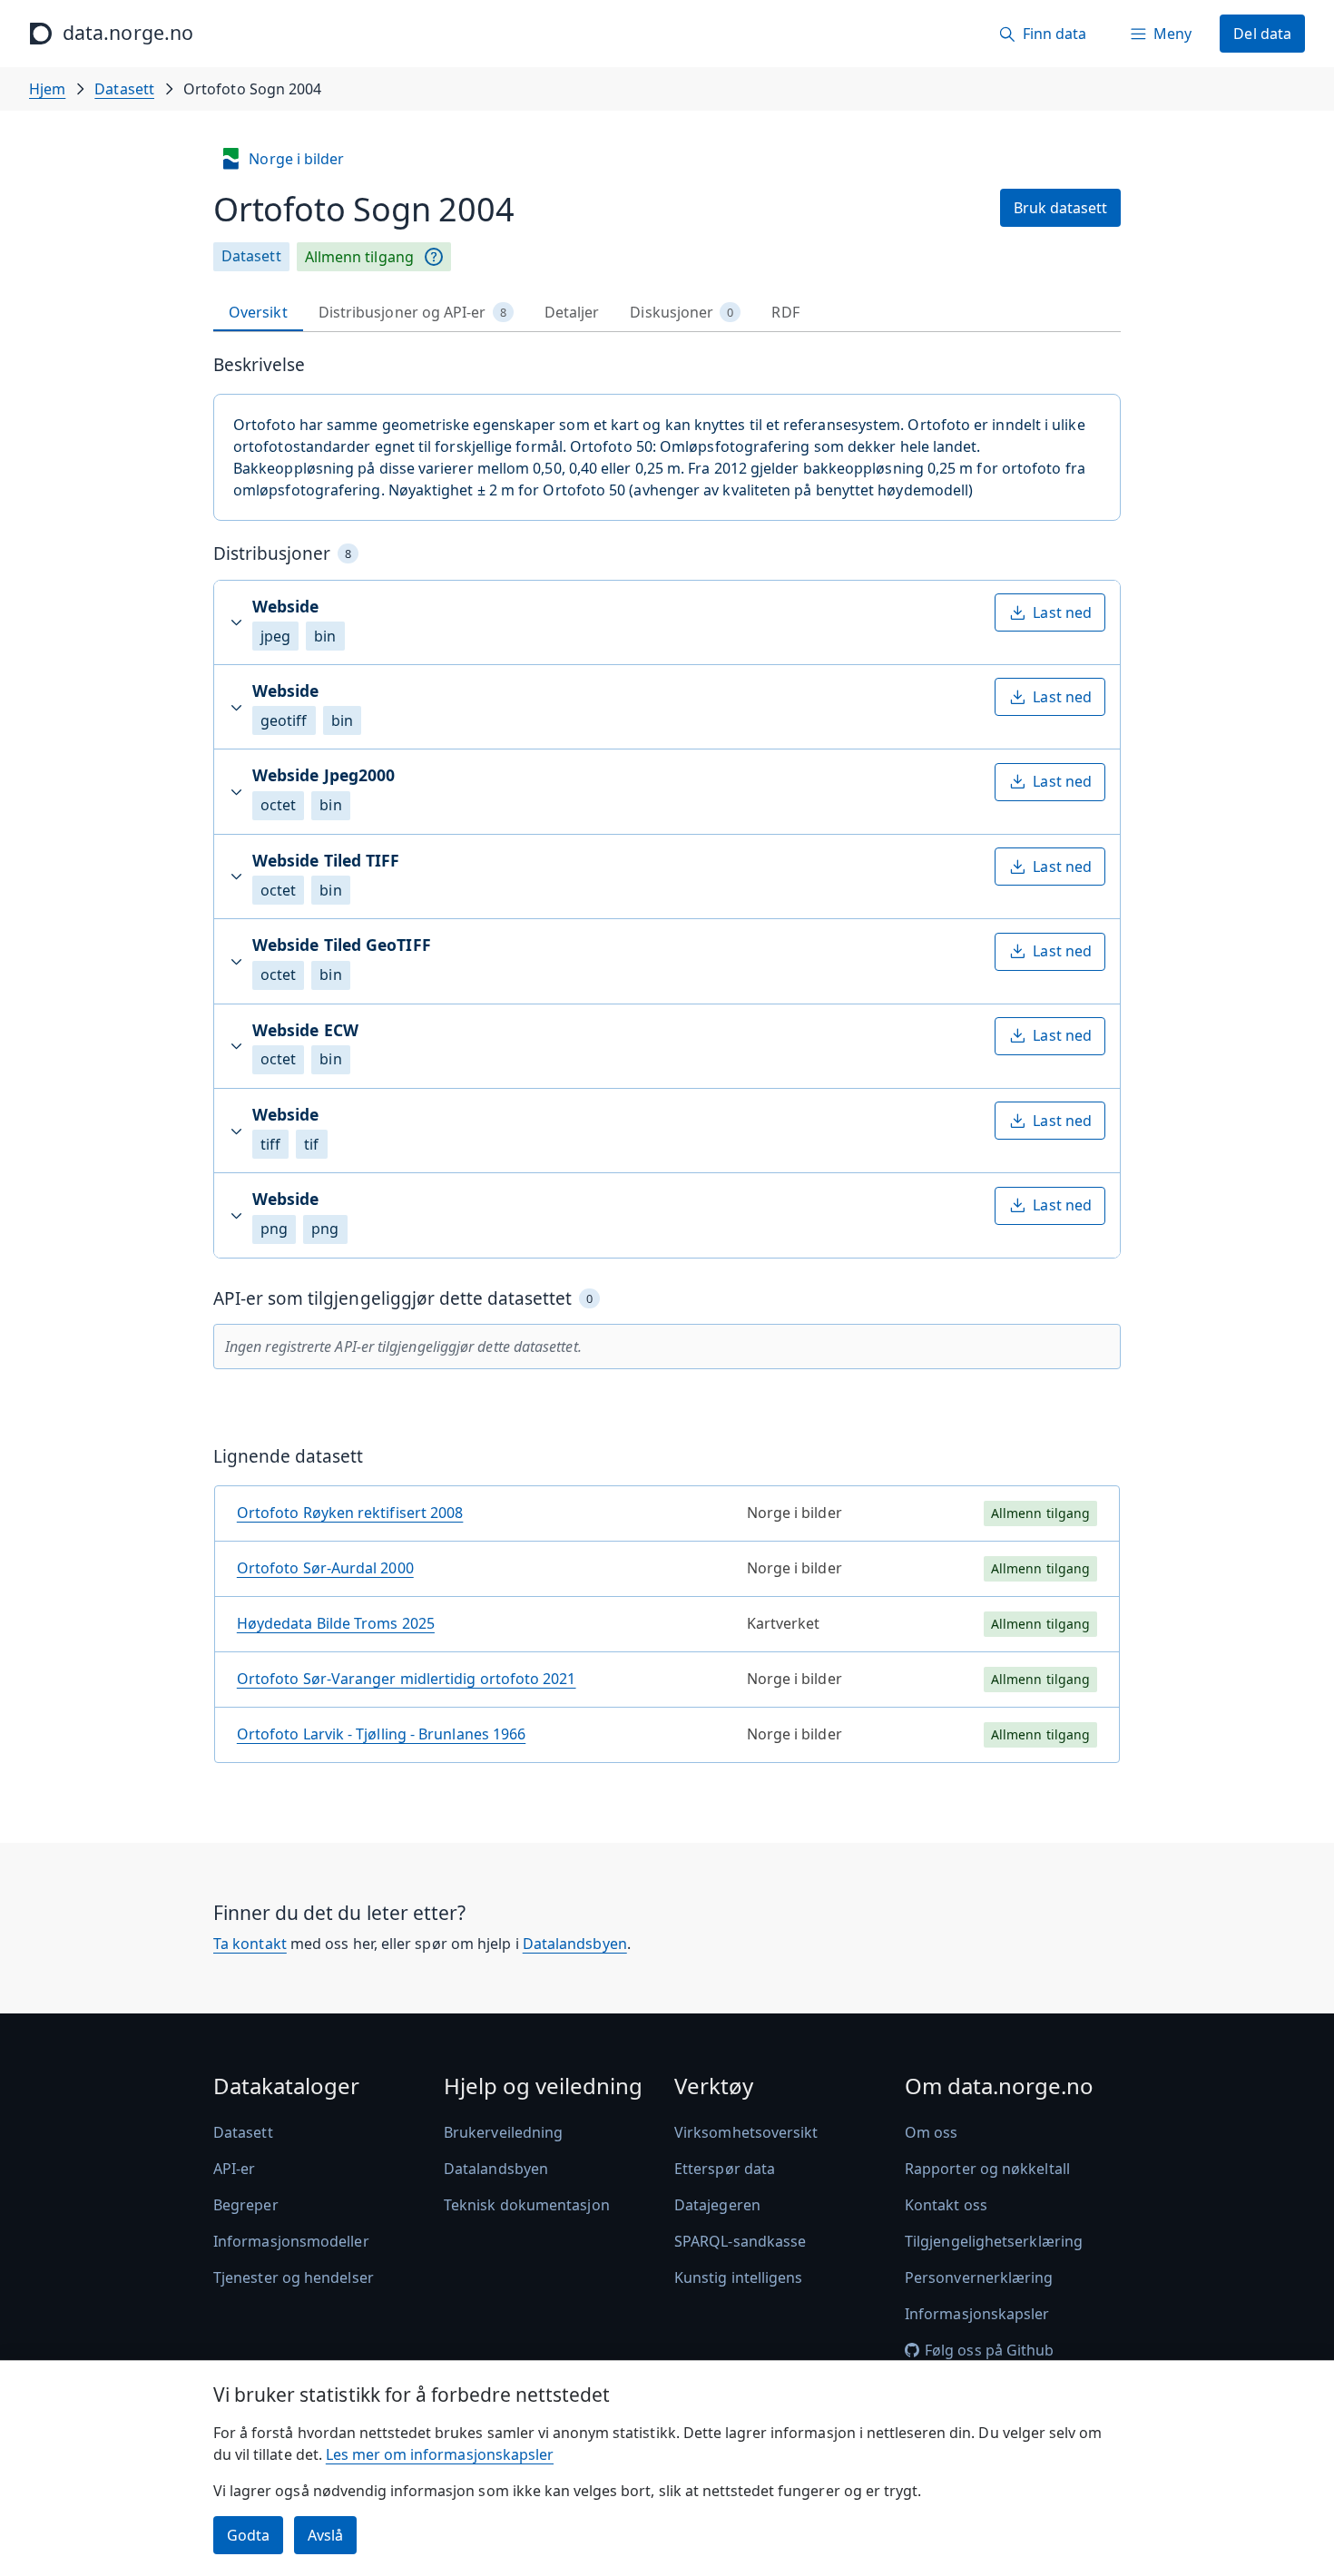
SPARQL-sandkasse (740, 2241)
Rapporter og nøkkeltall (987, 2169)
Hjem (47, 89)
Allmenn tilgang (359, 257)
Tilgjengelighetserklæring (994, 2241)
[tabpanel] (667, 1066)
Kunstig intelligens (739, 2277)
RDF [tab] (785, 312)
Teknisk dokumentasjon (527, 2205)
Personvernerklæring (979, 2277)
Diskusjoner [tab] (682, 312)
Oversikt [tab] (258, 312)
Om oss (931, 2132)
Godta (248, 2535)
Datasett (124, 89)
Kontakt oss (946, 2205)
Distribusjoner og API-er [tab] (412, 312)
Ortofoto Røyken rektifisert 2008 (350, 1513)
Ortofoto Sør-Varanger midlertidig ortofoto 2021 (407, 1679)
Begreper (246, 2205)
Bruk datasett (1060, 208)
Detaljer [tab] (572, 312)
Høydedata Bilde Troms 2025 (336, 1623)
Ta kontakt (250, 1944)
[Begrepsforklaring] (434, 257)
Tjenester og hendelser (294, 2277)
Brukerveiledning (503, 2132)
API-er (234, 2169)
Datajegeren (717, 2205)
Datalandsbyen (575, 1944)
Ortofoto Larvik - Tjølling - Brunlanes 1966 (381, 1734)
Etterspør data (725, 2169)
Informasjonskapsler (977, 2314)
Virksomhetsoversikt (746, 2132)
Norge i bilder (296, 159)
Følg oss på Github (989, 2350)
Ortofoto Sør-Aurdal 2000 (325, 1568)
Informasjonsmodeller (291, 2241)
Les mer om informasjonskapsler (440, 2454)
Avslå (325, 2535)
